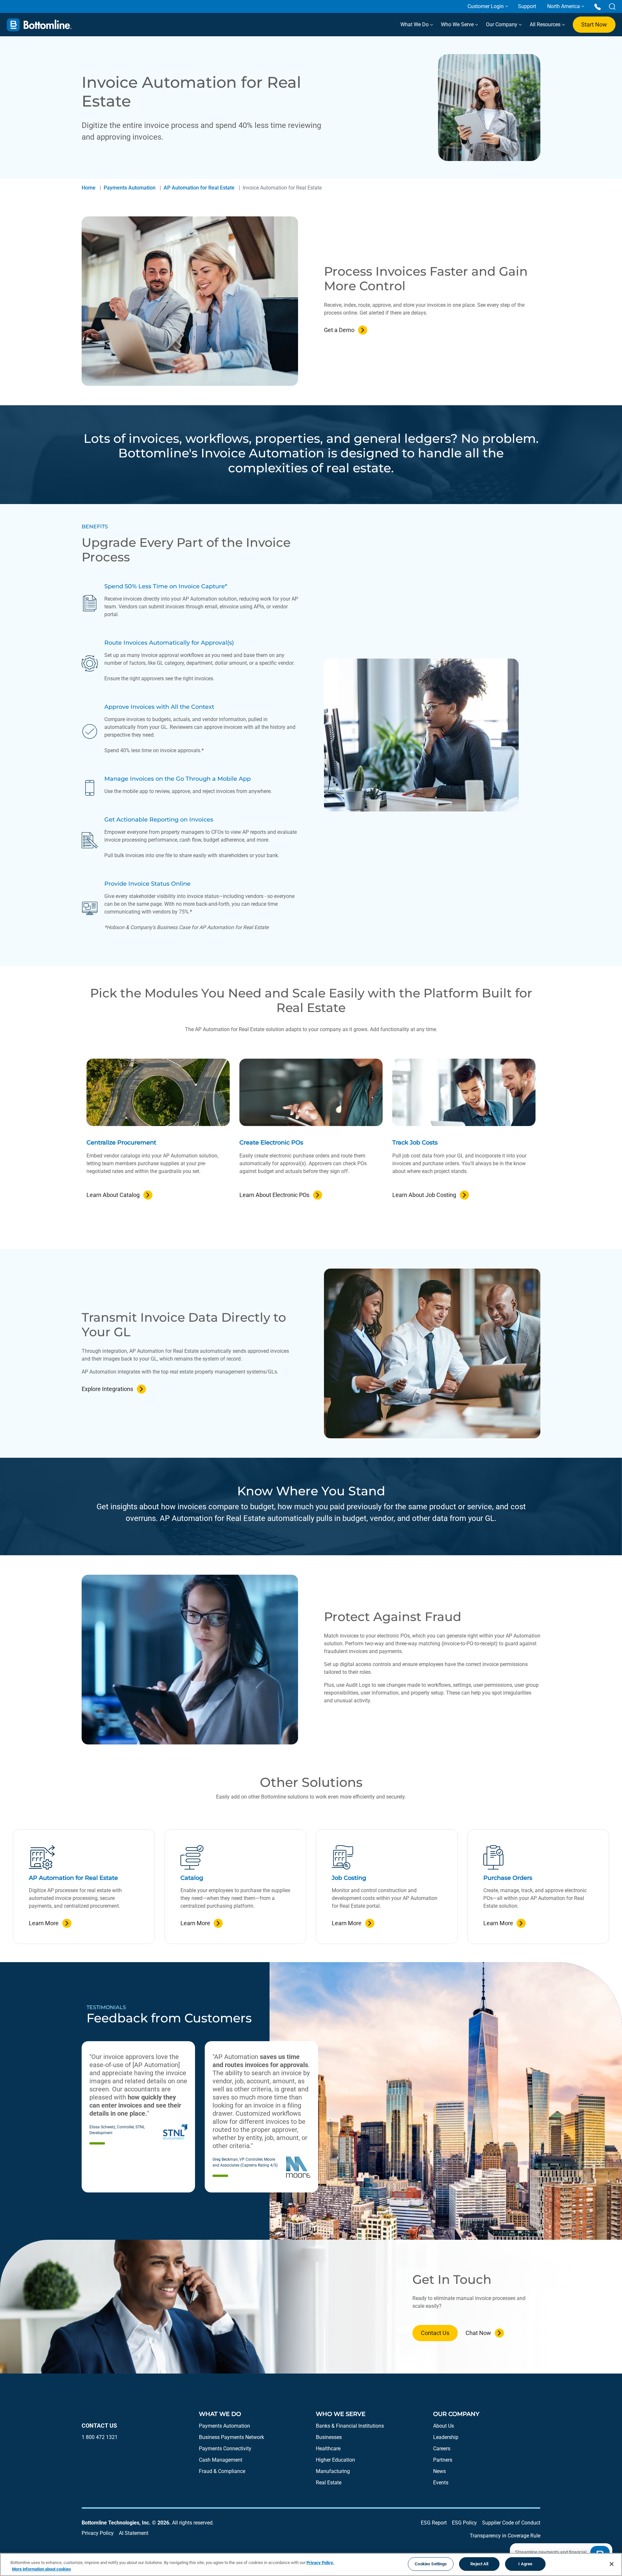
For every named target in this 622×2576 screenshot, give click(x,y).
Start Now (594, 24)
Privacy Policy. (320, 2563)
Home (89, 188)
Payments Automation (130, 188)
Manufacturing (333, 2471)
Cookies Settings (431, 2564)
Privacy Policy (98, 2533)
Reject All (479, 2564)
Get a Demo (339, 330)
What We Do (415, 24)
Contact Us (435, 2333)
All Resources (546, 24)
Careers (442, 2449)
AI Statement (134, 2533)
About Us (443, 2426)
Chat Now (478, 2333)
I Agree (525, 2564)
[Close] (612, 2564)
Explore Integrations (107, 1389)
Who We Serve (458, 24)
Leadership (446, 2437)
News (439, 2471)
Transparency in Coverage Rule (505, 2536)
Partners (443, 2460)
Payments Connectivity (225, 2449)
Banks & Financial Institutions (350, 2426)
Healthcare (328, 2449)
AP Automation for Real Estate (199, 188)
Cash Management (221, 2460)
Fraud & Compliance (222, 2471)
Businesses (329, 2437)
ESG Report (434, 2523)
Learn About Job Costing (424, 1195)
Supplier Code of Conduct (511, 2523)
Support (527, 6)
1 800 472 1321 (100, 2437)
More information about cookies (41, 2569)
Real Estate (329, 2483)
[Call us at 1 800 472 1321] (598, 6)
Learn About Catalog (113, 1195)
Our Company (502, 24)
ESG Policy (464, 2523)
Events (441, 2483)
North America (564, 6)
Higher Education (335, 2460)
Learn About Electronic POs (274, 1195)
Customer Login (486, 6)
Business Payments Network (231, 2437)
